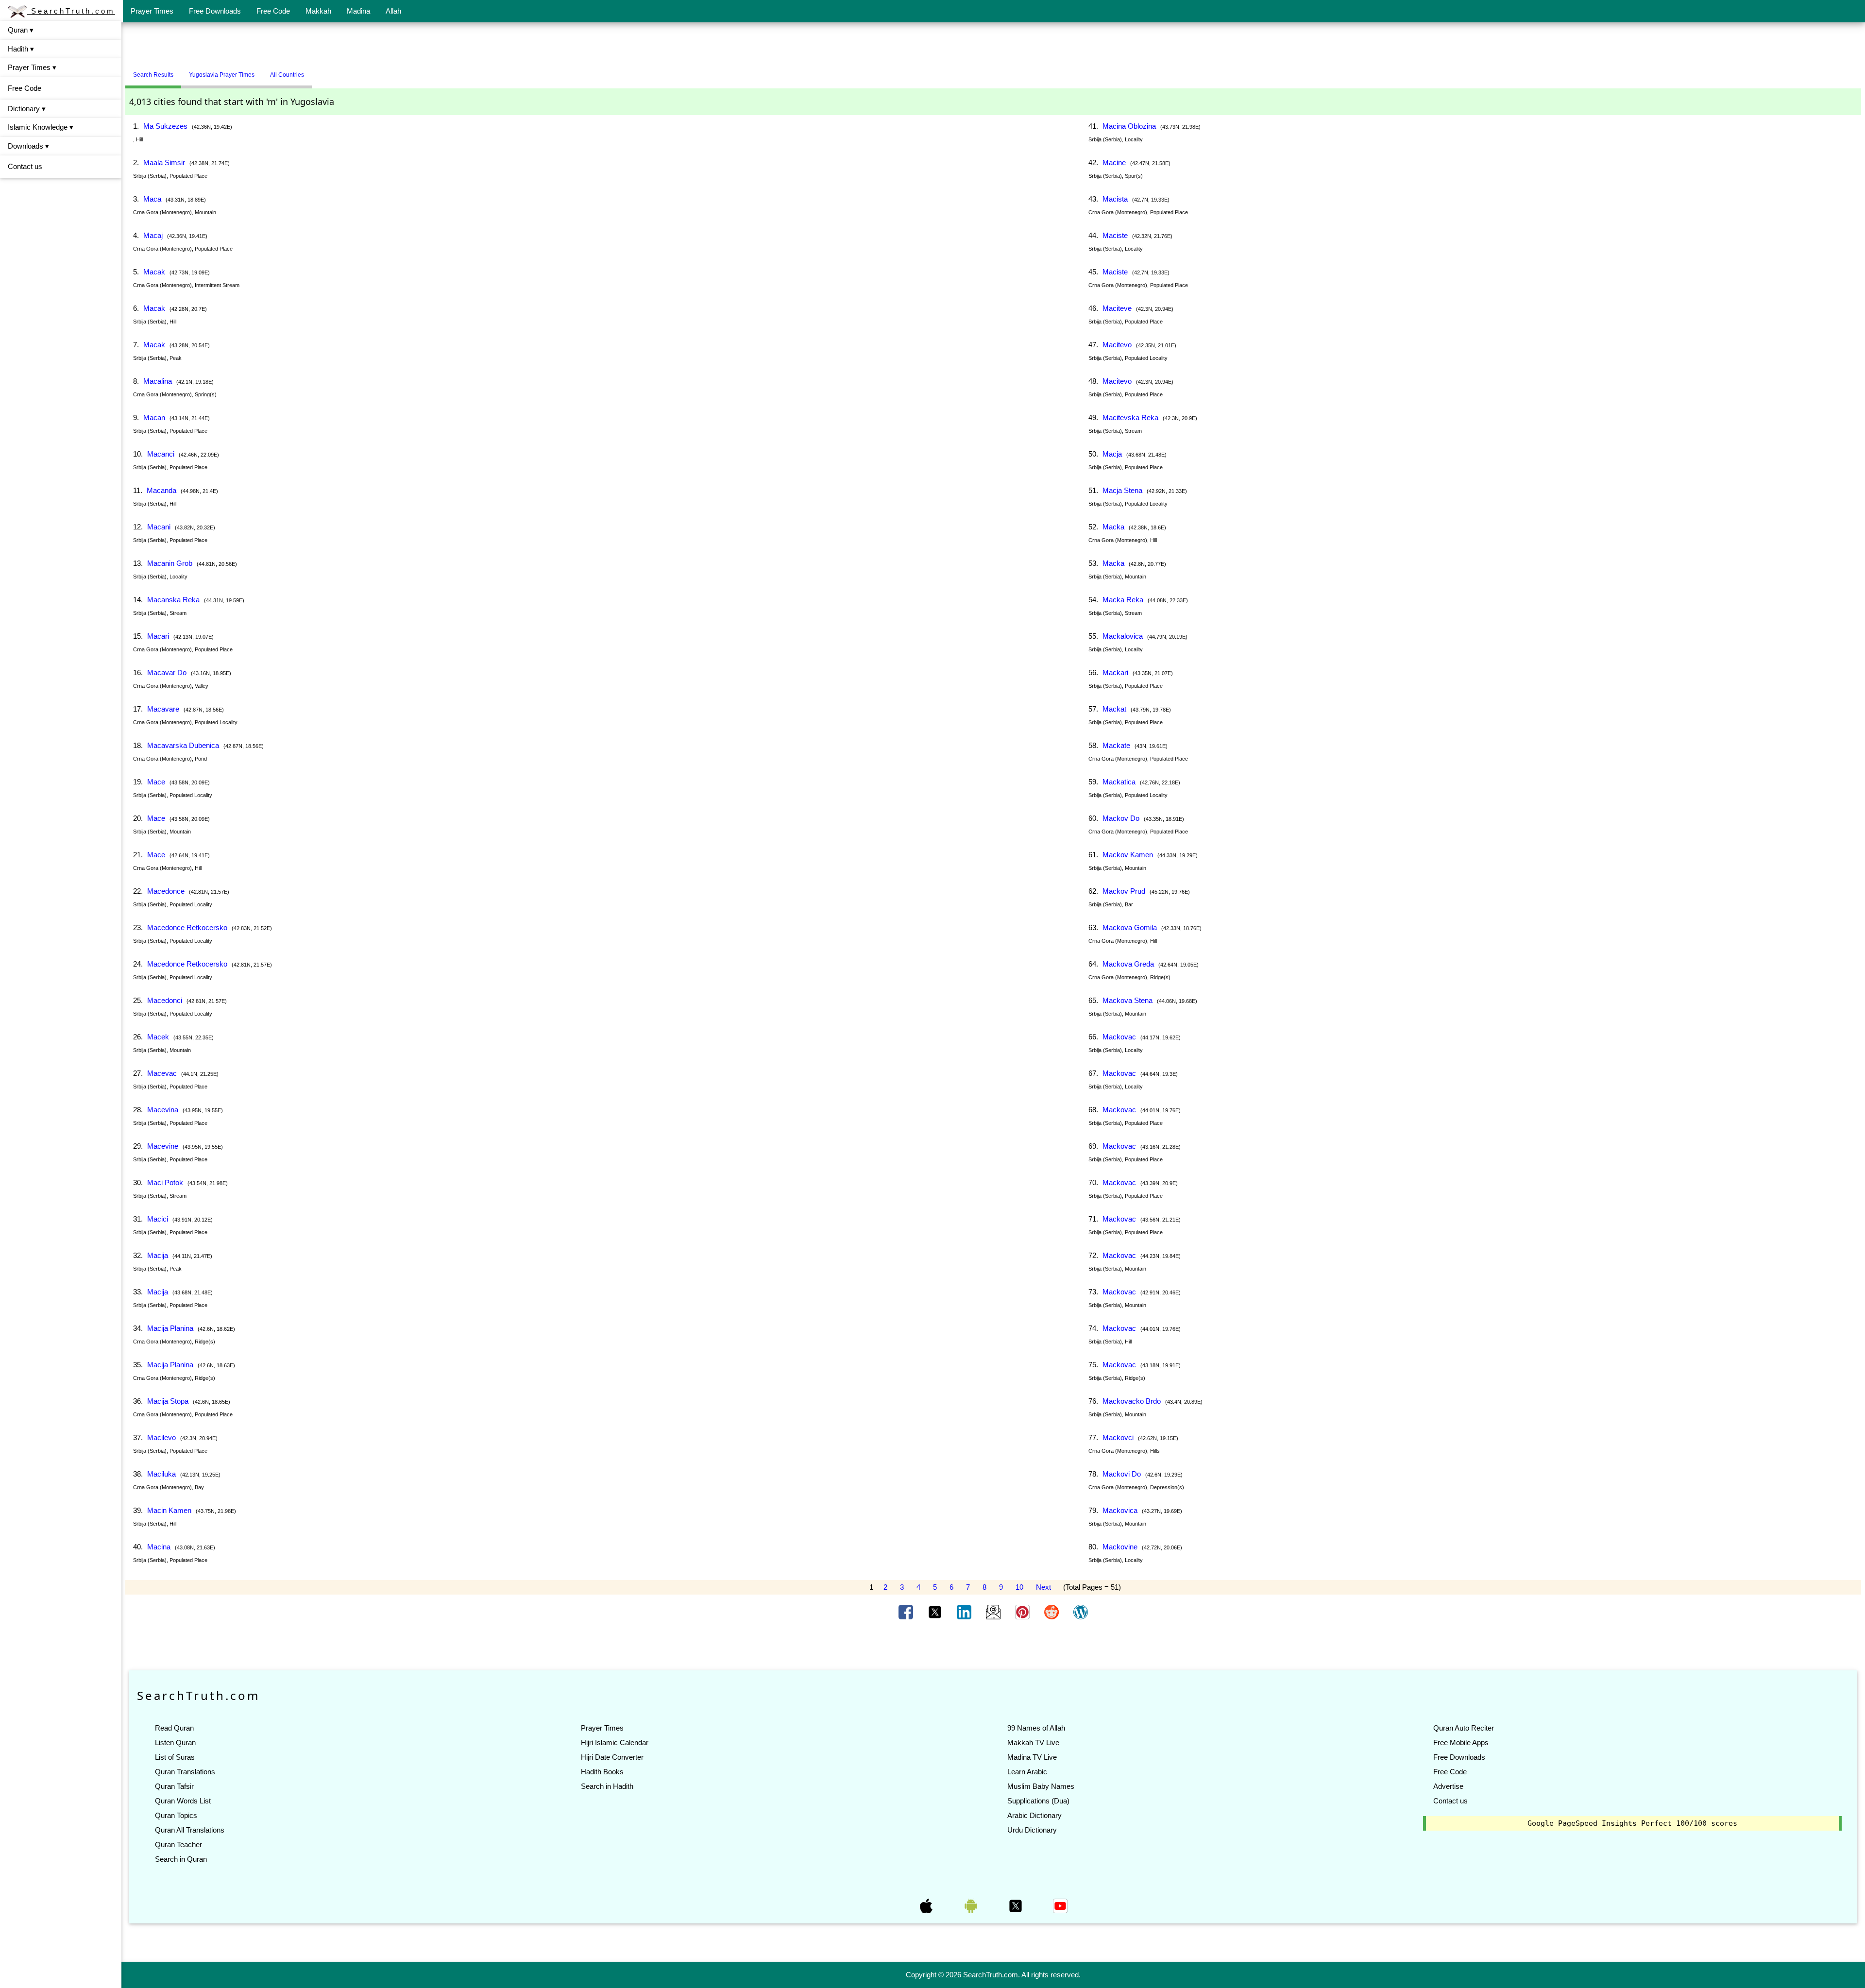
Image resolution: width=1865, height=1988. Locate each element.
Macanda (161, 490)
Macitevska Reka (1130, 417)
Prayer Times (152, 11)
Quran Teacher (178, 1844)
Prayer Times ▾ (32, 67)
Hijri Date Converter (612, 1757)
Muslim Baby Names (1041, 1786)
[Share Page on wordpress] (1081, 1612)
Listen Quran (175, 1742)
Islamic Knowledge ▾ (41, 127)
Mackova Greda (1128, 964)
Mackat (1114, 709)
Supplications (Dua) (1038, 1801)
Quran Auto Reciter (1464, 1728)
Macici (158, 1219)
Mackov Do (1121, 818)
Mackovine (1120, 1547)
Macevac (162, 1073)
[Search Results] (314, 71)
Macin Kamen (169, 1510)
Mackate (1116, 745)
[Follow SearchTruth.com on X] (1017, 1905)
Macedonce (166, 891)
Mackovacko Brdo (1132, 1401)
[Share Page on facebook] (907, 1612)
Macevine (163, 1146)
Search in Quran (181, 1859)
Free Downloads (215, 11)
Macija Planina (170, 1328)
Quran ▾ (21, 30)
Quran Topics (176, 1815)
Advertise (1448, 1786)
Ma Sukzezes (165, 126)
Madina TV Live (1032, 1757)
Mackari (1115, 672)
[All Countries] (324, 71)
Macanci (161, 454)
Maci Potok (165, 1182)
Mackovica (1120, 1510)
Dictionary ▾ (27, 109)
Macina (159, 1547)
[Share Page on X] (936, 1612)
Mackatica (1119, 782)
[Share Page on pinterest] (1023, 1612)
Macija (158, 1255)
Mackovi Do (1122, 1474)
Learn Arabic (1027, 1772)
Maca (152, 199)
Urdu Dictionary (1032, 1830)
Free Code (273, 11)
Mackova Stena (1127, 1000)
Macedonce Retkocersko (187, 927)
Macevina (163, 1110)
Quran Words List (183, 1801)
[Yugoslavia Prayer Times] (319, 71)
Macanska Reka (173, 600)
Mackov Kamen (1128, 855)
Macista (1115, 199)
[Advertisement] (993, 45)
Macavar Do (167, 672)
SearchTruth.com (71, 11)
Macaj (153, 235)
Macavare (163, 709)
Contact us (25, 166)
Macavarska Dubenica (183, 745)
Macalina (158, 381)
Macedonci (165, 1000)
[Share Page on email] (994, 1612)
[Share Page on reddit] (1052, 1612)
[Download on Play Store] (972, 1905)
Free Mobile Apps (1461, 1742)
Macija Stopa (168, 1401)
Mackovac (1119, 1037)
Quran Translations (185, 1772)
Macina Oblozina (1129, 126)
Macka (1113, 527)
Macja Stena (1122, 490)
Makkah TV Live (1033, 1742)
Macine (1114, 162)
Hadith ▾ (21, 49)
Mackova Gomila (1130, 927)
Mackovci (1118, 1437)
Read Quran (174, 1728)
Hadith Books (602, 1772)
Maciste (1115, 235)
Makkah (318, 11)
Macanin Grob (170, 563)
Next (1043, 1587)
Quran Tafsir (174, 1786)
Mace (156, 782)
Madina (358, 11)
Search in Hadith (607, 1786)
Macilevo (161, 1437)
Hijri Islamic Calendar (615, 1742)
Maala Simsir (164, 162)
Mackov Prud (1124, 891)
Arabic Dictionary (1034, 1815)
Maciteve (1117, 308)
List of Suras (175, 1757)
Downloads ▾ (28, 146)
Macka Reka (1123, 600)
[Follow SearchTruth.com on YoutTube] (1060, 1905)
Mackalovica (1123, 636)
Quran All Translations (190, 1830)
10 (1019, 1587)
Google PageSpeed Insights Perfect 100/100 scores (1632, 1823)
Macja (1112, 454)
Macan (154, 417)
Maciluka (161, 1474)
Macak (154, 272)
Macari (158, 636)
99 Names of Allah (1036, 1728)
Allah (393, 11)
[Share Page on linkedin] (965, 1612)
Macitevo (1117, 345)
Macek (158, 1037)
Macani (159, 527)
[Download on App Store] (927, 1905)
